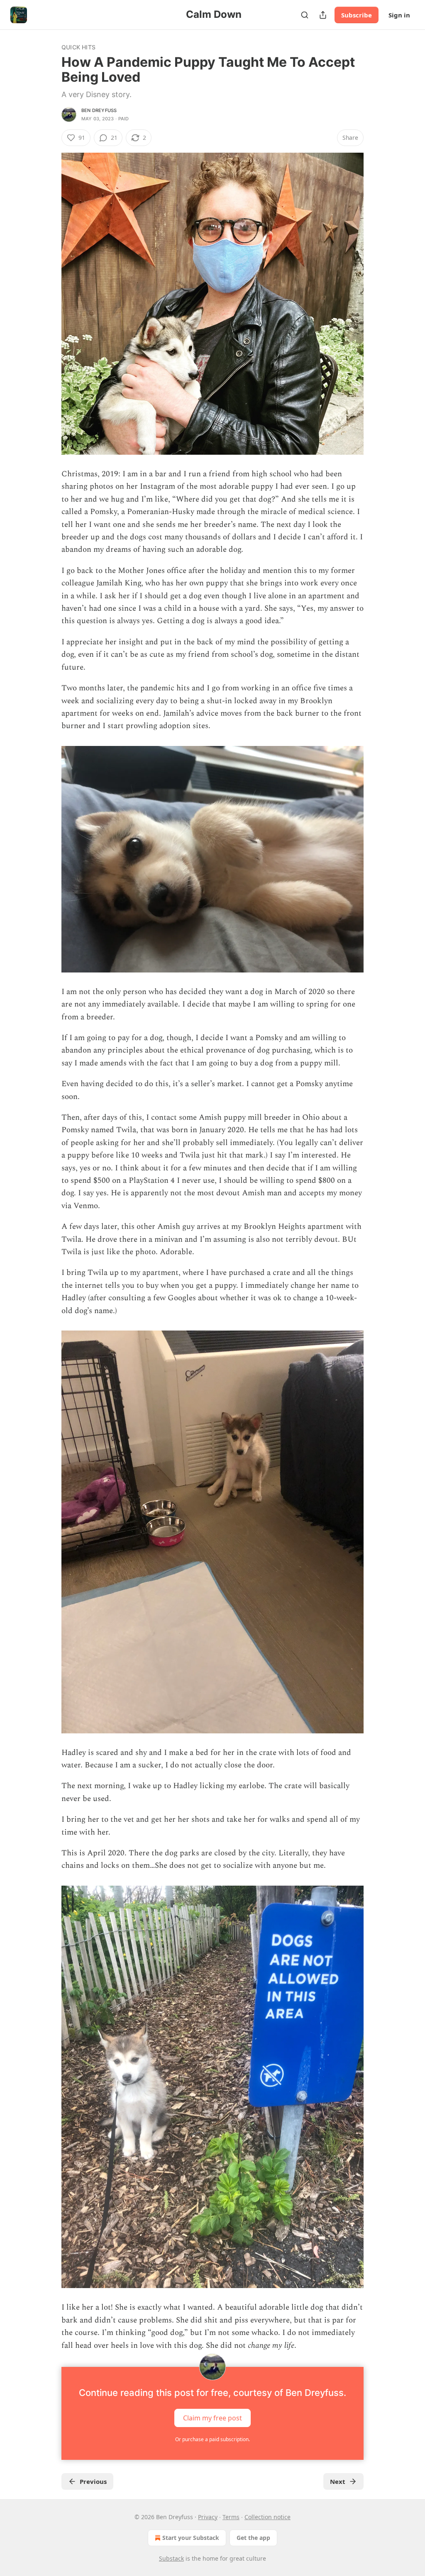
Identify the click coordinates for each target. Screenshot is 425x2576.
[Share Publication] (323, 15)
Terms (231, 2517)
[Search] (305, 15)
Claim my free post (212, 2418)
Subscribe (357, 15)
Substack (171, 2558)
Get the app (253, 2538)
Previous (93, 2481)
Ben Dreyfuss (99, 110)
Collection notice (267, 2517)
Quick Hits (78, 47)
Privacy (208, 2517)
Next (338, 2481)
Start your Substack (191, 2538)
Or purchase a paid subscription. (212, 2439)
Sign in (399, 15)
